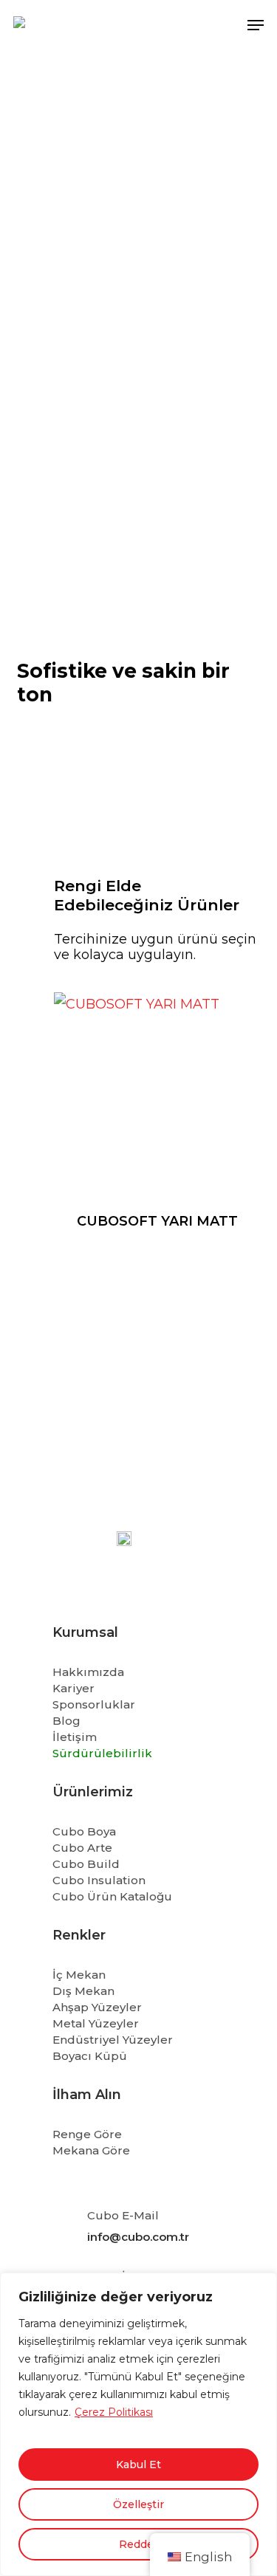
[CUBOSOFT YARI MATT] (157, 1096)
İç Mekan (79, 1975)
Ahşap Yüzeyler (97, 2007)
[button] (256, 25)
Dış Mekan (83, 1991)
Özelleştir (138, 2504)
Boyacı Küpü (90, 2056)
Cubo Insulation (99, 1880)
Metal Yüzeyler (96, 2023)
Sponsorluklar (94, 1704)
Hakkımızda (88, 1672)
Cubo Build (86, 1864)
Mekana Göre (91, 2150)
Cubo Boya (84, 1831)
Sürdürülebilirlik (102, 1753)
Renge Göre (87, 2134)
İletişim (75, 1737)
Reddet (138, 2544)
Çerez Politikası (114, 2412)
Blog (66, 1721)
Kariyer (73, 1688)
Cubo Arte (82, 1848)
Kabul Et (138, 2465)
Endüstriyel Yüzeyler (113, 2040)
